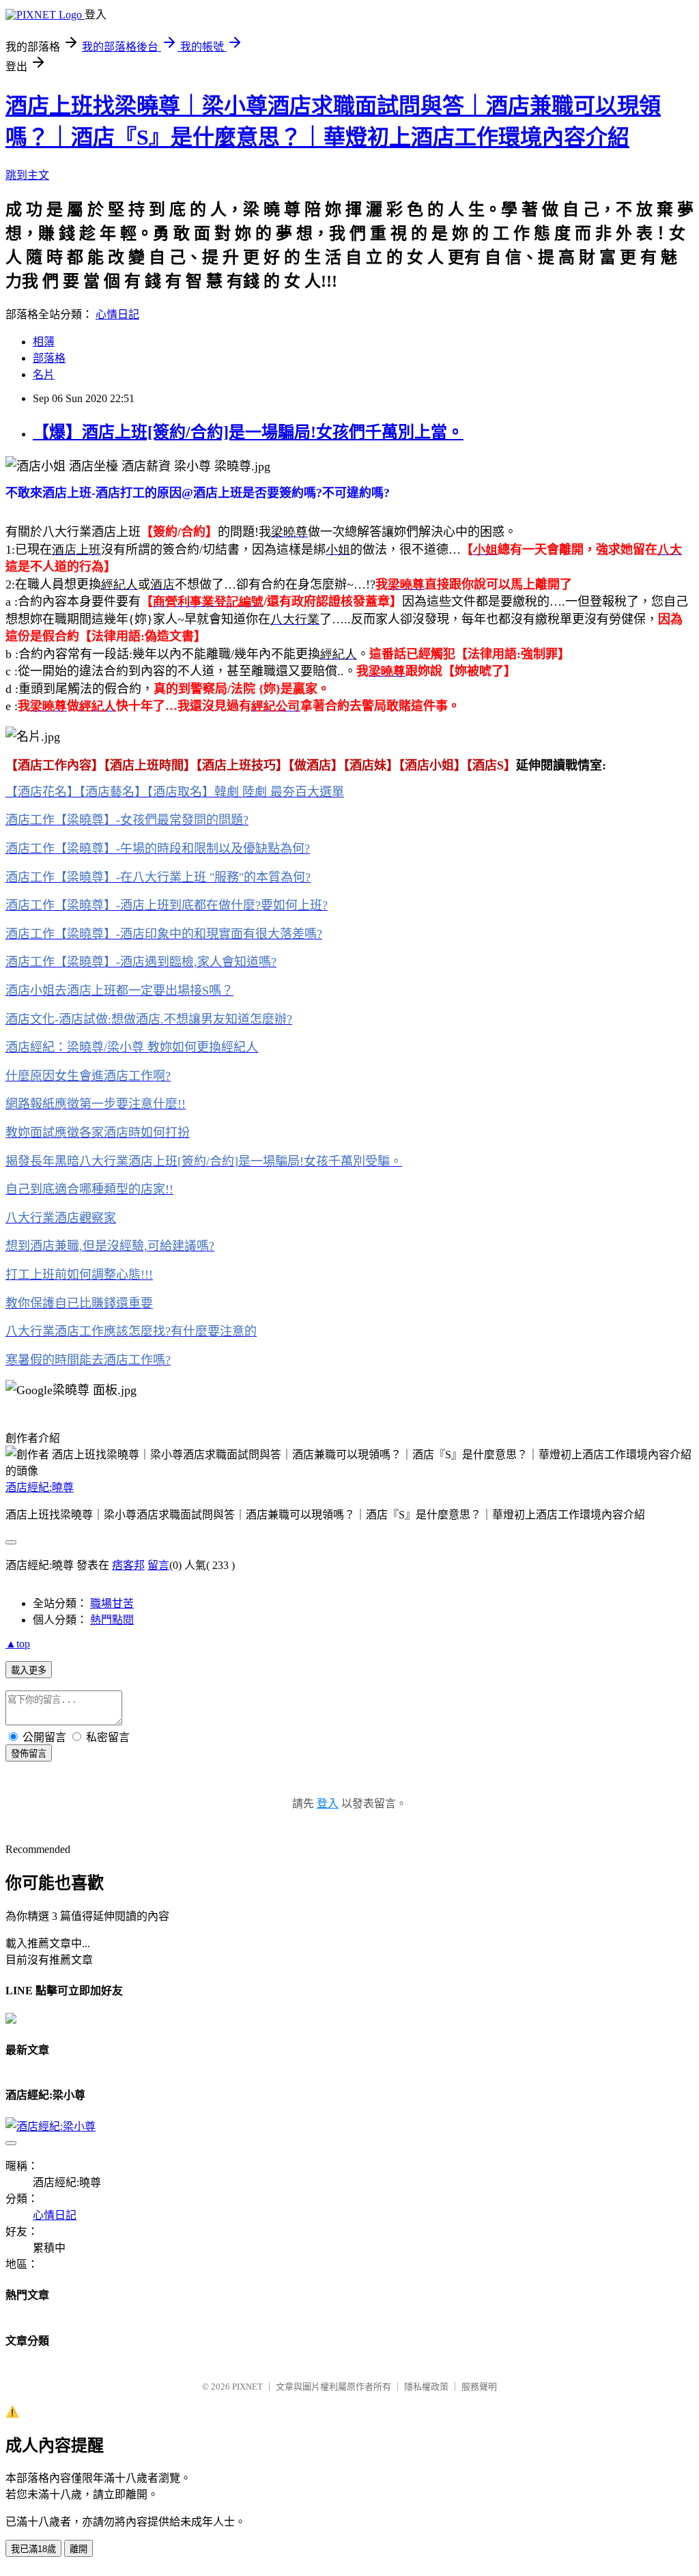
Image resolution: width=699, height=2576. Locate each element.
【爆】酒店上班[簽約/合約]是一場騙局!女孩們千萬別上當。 (248, 432)
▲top (18, 1644)
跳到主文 (27, 175)
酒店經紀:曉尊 (40, 1487)
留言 (158, 1565)
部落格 (49, 358)
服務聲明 (479, 2387)
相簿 (44, 342)
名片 (44, 374)
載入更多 (29, 1670)
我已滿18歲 (33, 2549)
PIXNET (247, 2387)
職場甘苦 (112, 1603)
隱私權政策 (426, 2387)
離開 (79, 2549)
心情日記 (117, 314)
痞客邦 (128, 1565)
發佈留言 (29, 1754)
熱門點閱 (112, 1620)
